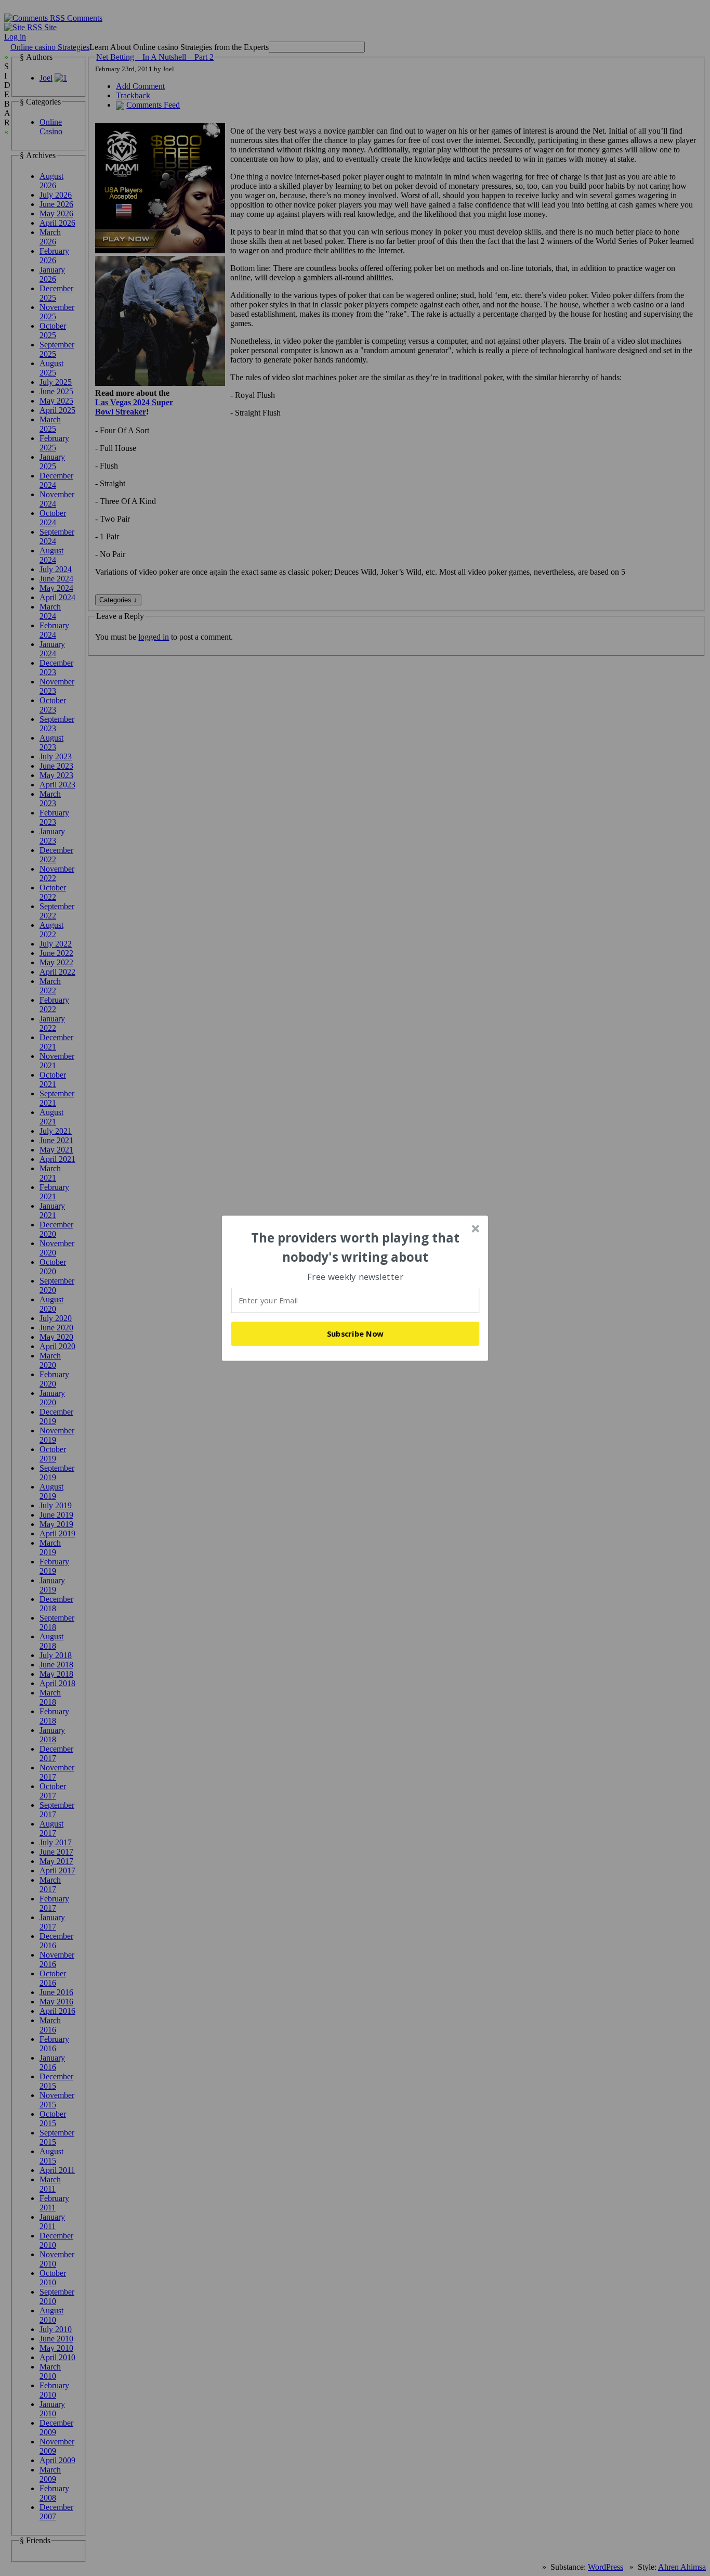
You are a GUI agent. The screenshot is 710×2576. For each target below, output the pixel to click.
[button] (356, 1247)
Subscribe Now (356, 1334)
